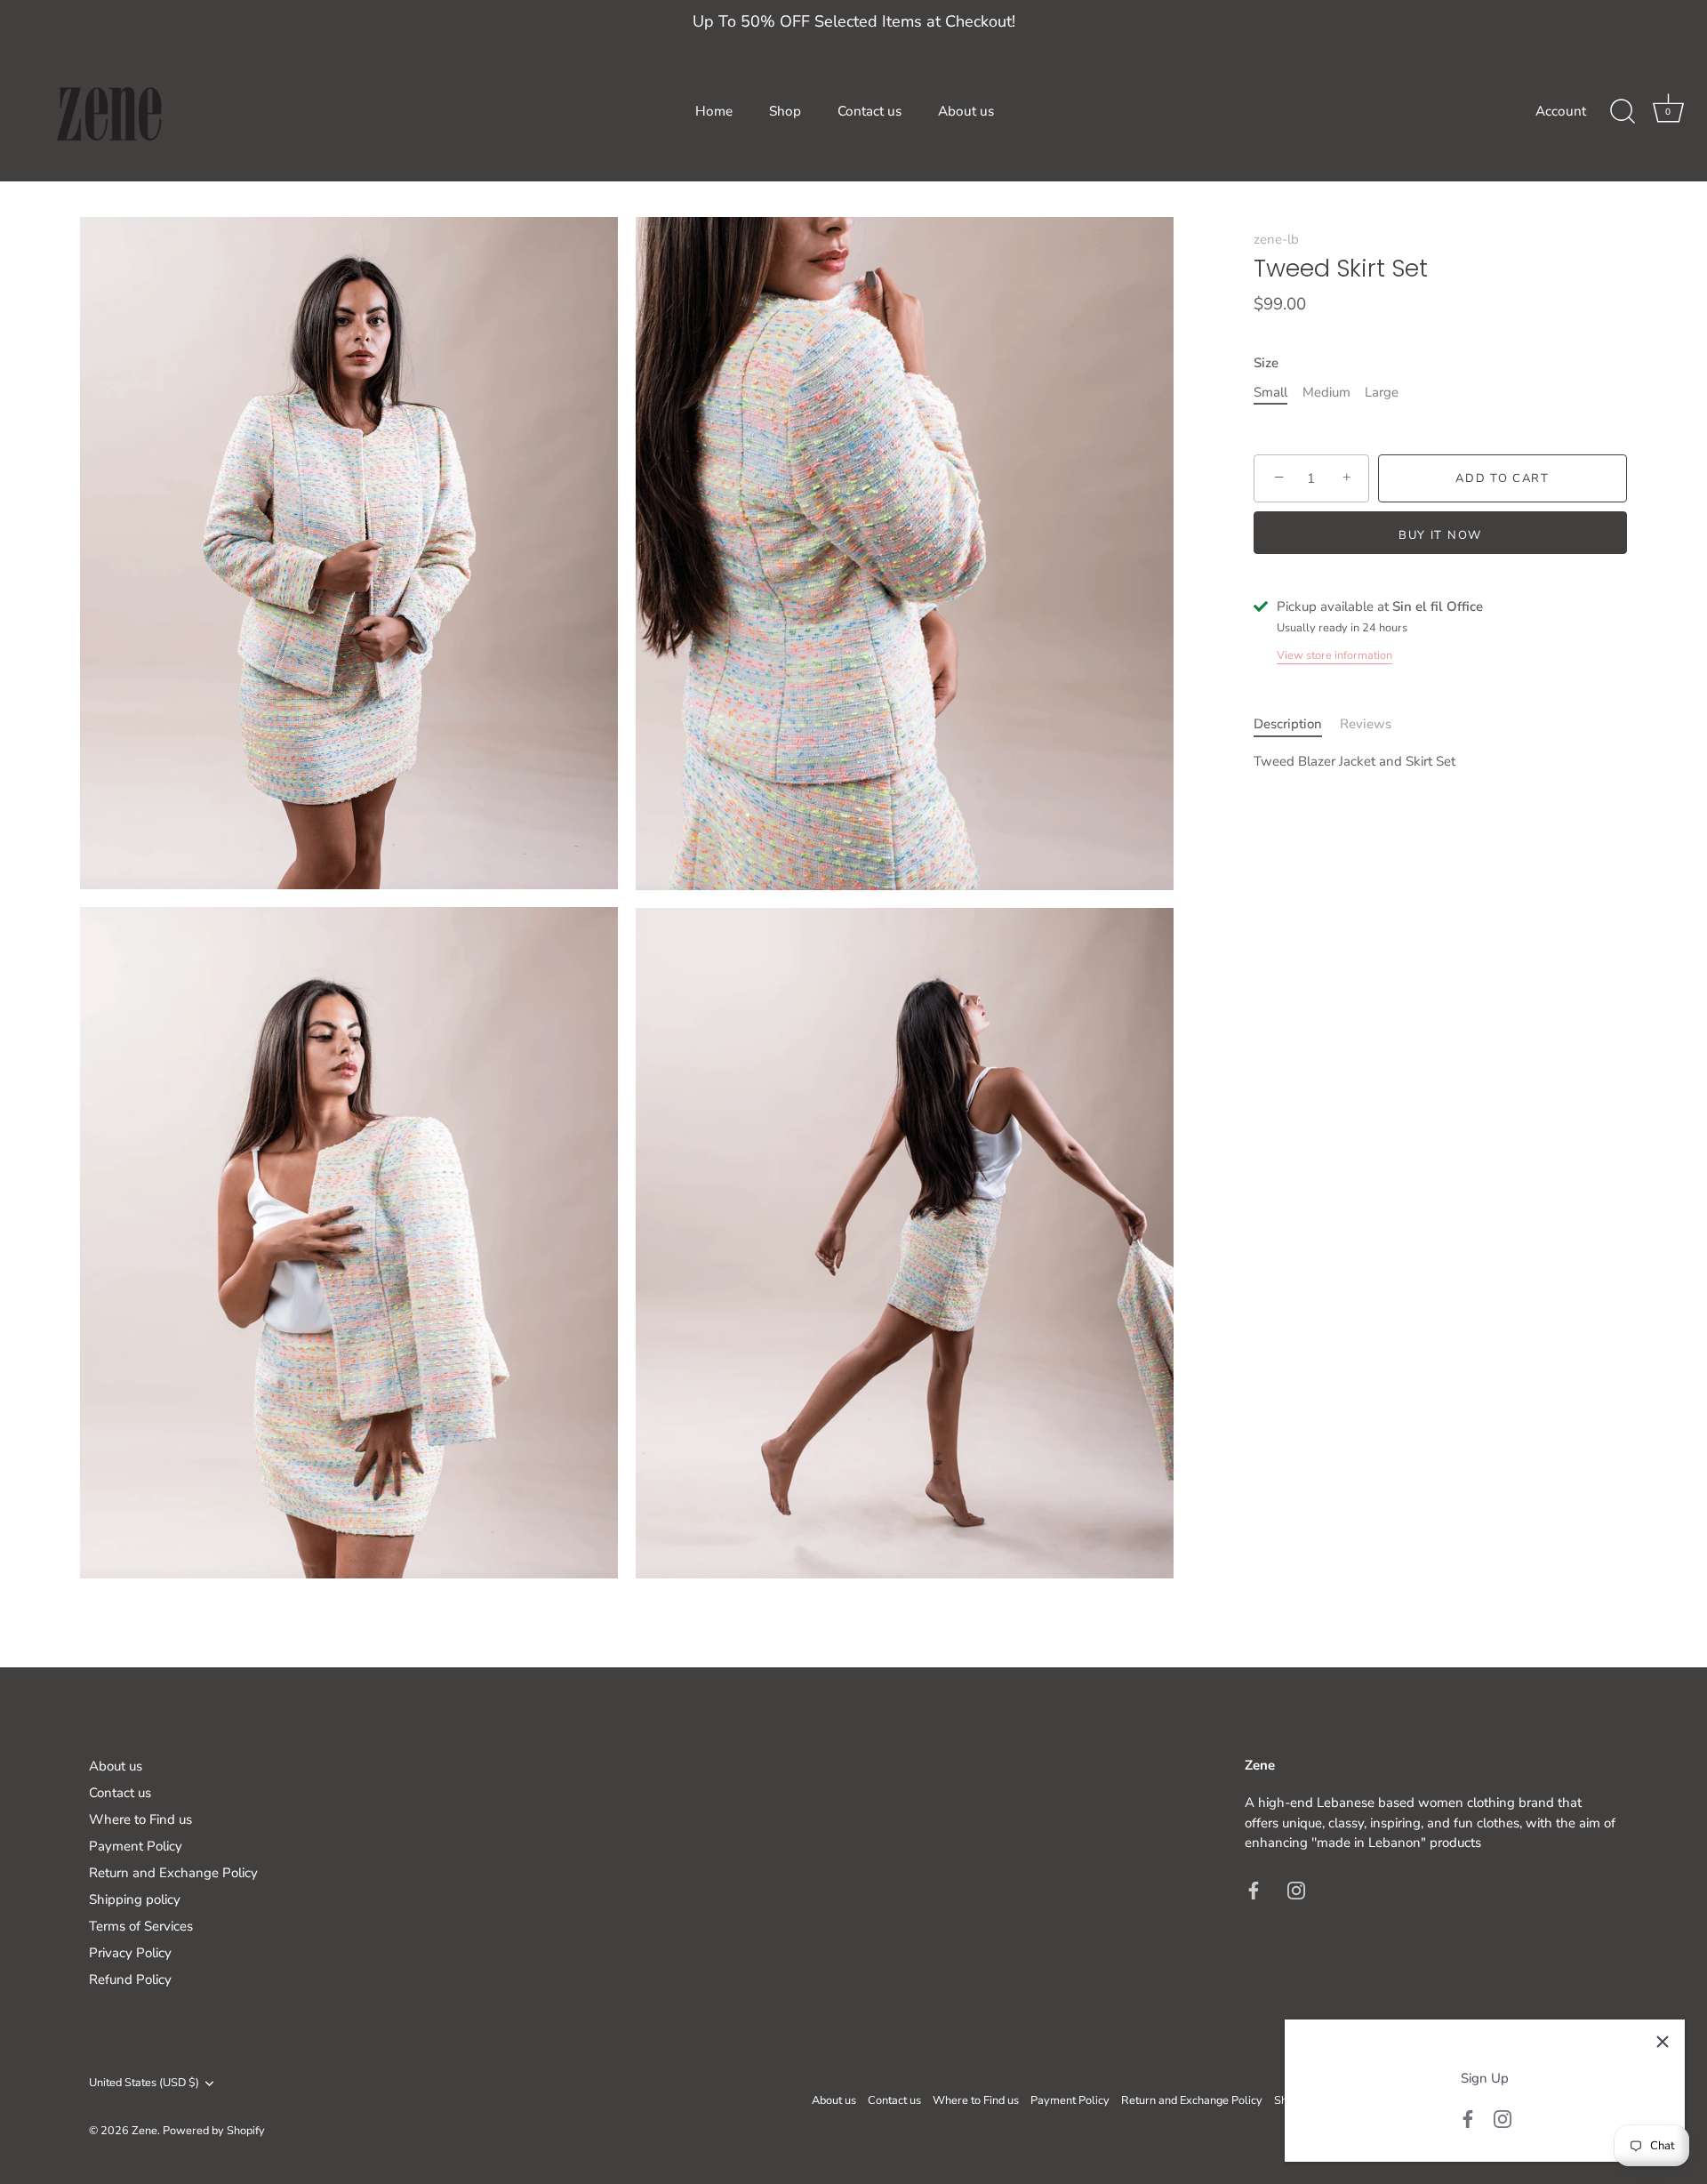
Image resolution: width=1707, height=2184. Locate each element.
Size (1266, 363)
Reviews (1366, 724)
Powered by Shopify (214, 2131)
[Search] (1623, 112)
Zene (144, 2131)
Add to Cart (1503, 478)
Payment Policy (136, 1846)
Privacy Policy (130, 1953)
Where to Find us (140, 1819)
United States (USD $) (144, 2084)
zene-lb (1276, 239)
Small (1270, 392)
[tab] (1297, 724)
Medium (1326, 392)
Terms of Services (141, 1926)
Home (714, 111)
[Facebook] (1468, 2118)
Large (1382, 392)
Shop (785, 111)
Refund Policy (130, 1979)
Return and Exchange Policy (173, 1873)
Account (1561, 111)
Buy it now (1440, 535)
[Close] (1663, 2042)
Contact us (870, 111)
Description (1288, 724)
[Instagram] (1503, 2118)
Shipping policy (135, 1899)
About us (966, 111)
